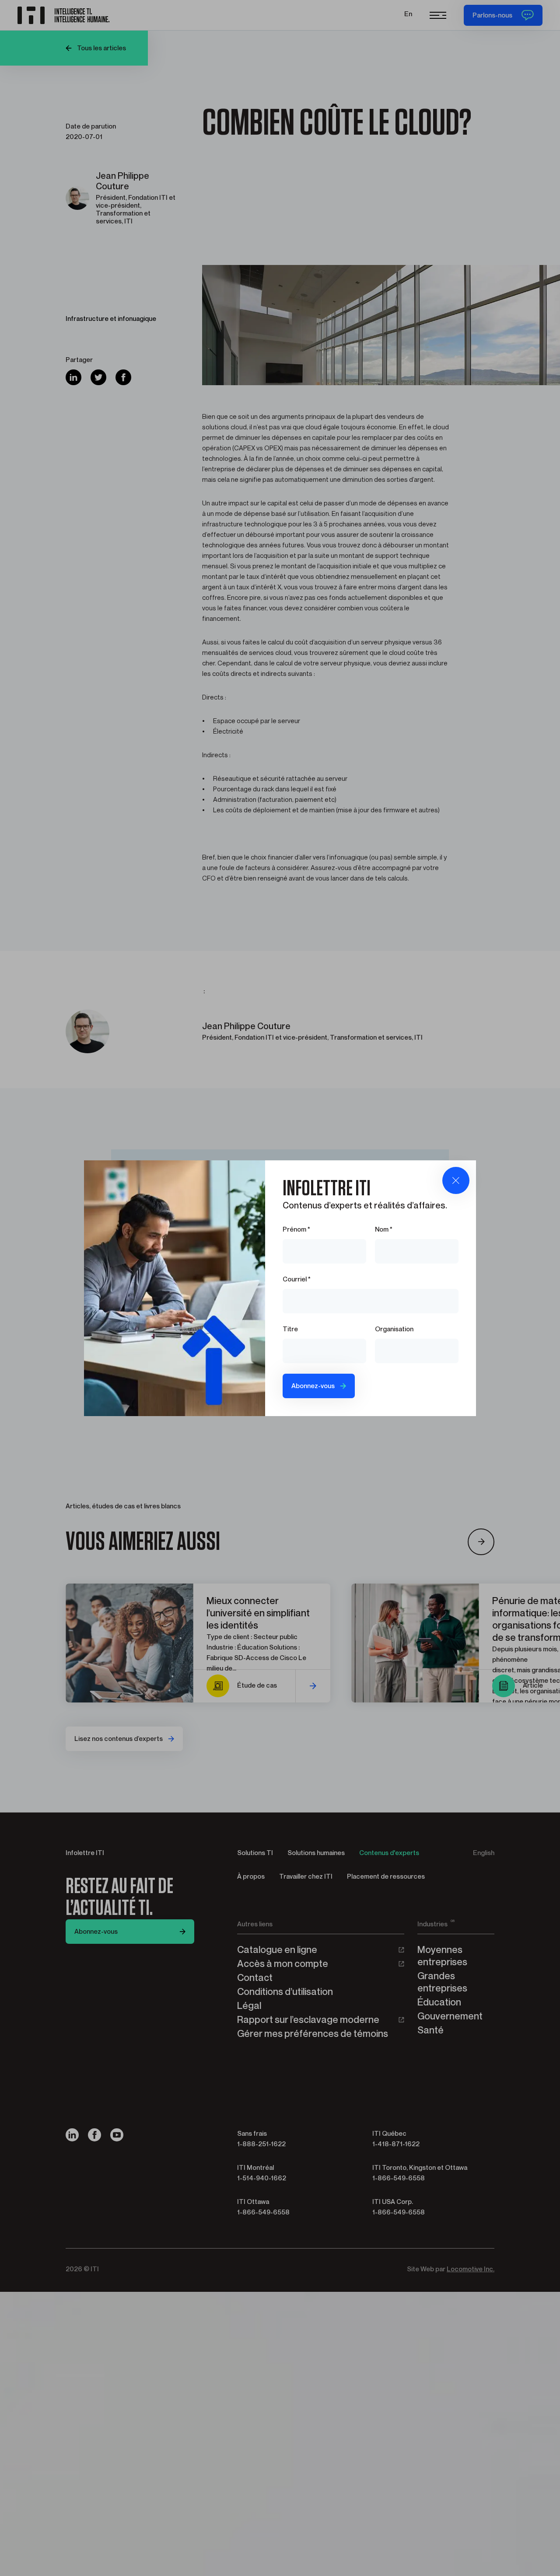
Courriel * (297, 1279)
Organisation (394, 1329)
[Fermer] (456, 1180)
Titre (290, 1329)
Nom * (384, 1229)
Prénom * (296, 1229)
